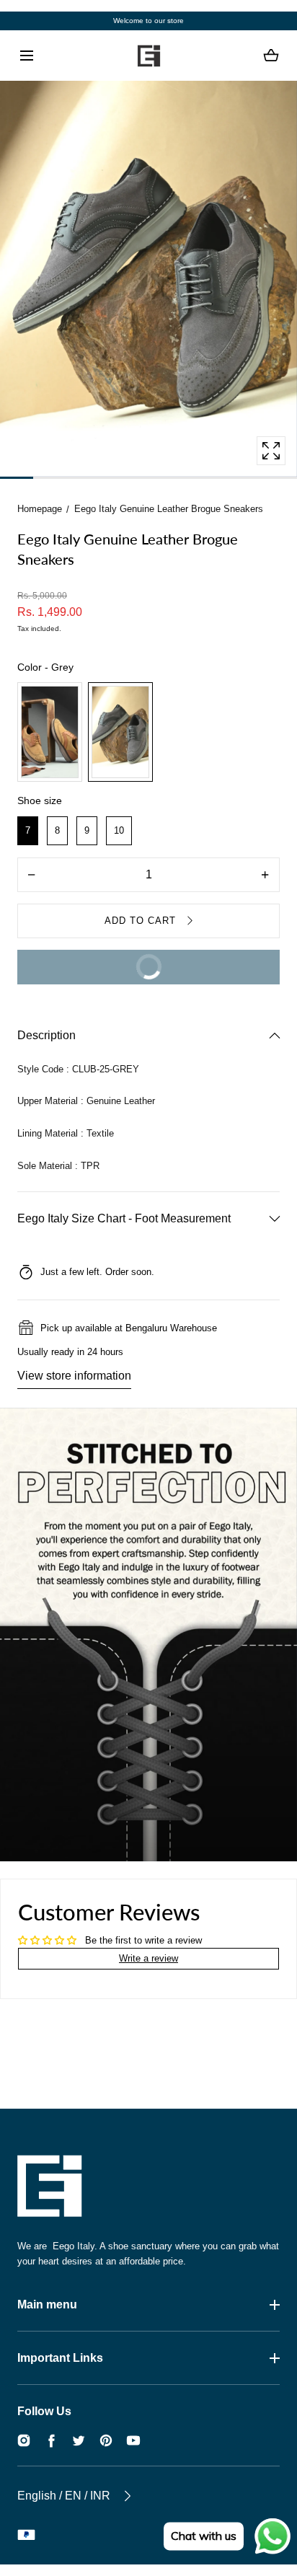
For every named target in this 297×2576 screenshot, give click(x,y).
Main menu (47, 2304)
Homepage (40, 509)
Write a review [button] (148, 1958)
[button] (26, 56)
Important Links (60, 2358)
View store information (74, 1376)
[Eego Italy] (148, 56)
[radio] (50, 732)
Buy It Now (99, 961)
